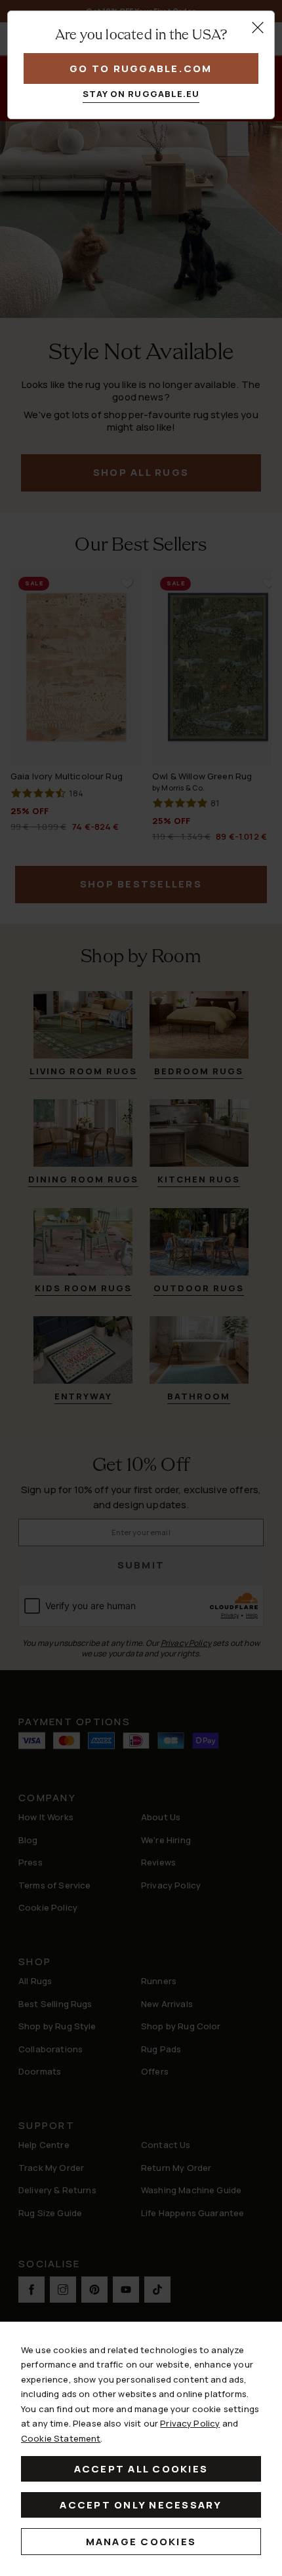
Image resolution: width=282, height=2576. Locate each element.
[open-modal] (258, 28)
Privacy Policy (190, 2423)
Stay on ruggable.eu (141, 94)
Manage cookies (141, 2542)
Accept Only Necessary (141, 2505)
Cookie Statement (61, 2438)
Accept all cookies (141, 2469)
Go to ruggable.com (141, 68)
